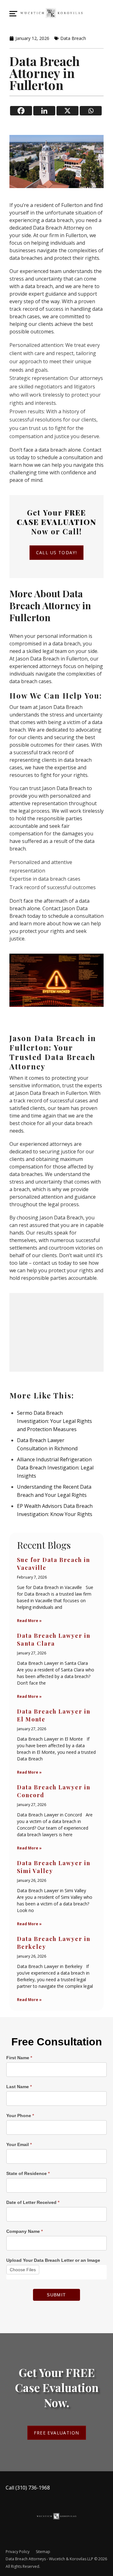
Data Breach (73, 38)
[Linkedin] (44, 111)
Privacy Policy (18, 2552)
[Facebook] (21, 111)
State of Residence (28, 2173)
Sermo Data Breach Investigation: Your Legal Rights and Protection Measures (54, 1421)
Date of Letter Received (33, 2202)
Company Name (24, 2231)
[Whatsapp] (91, 111)
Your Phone (20, 2116)
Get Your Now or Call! (56, 522)
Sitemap (43, 2552)
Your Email (19, 2144)
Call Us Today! (57, 552)
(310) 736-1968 (33, 2488)
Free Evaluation (57, 2433)
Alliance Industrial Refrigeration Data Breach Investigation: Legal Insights (55, 1468)
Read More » (29, 1621)
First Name (19, 2058)
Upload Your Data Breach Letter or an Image (53, 2260)
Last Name (19, 2087)
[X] (67, 111)
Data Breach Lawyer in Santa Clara (54, 1639)
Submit (56, 2295)
